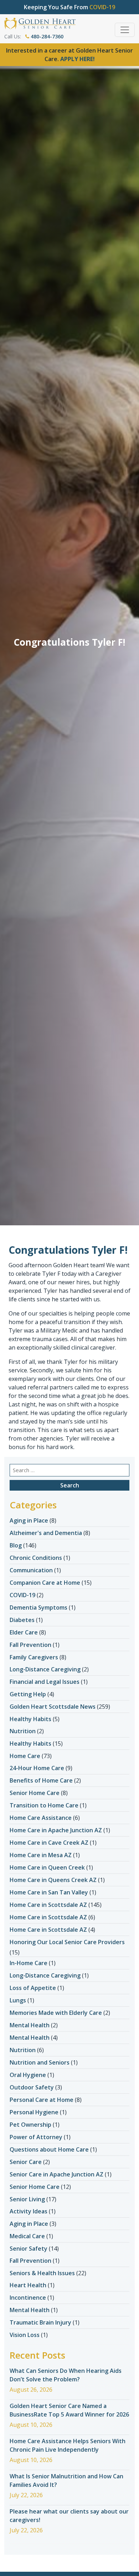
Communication (31, 1570)
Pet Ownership (30, 2125)
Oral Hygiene (28, 2075)
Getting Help (28, 1694)
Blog (16, 1545)
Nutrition (23, 1731)
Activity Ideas (29, 2211)
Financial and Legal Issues (45, 1682)
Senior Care (26, 2162)
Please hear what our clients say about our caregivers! (69, 2516)
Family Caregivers (34, 1657)
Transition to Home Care (44, 1805)
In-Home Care (29, 1963)
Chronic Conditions (36, 1558)
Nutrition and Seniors (40, 2062)
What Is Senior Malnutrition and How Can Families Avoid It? (66, 2480)
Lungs (18, 2000)
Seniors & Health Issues (42, 2273)
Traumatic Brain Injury (40, 2322)
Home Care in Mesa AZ (41, 1855)
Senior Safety (29, 2249)
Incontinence (28, 2298)
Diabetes (22, 1620)
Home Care (25, 1756)
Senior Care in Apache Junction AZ (56, 2174)
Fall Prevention (30, 1645)
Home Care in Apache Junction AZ (56, 1830)
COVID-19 (22, 1595)
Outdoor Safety (32, 2087)
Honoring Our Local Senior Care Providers (67, 1942)
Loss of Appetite (33, 1988)
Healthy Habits (30, 1719)
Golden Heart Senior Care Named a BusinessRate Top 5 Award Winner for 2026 (69, 2410)
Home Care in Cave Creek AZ (49, 1843)
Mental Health (30, 2025)
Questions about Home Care (49, 2149)
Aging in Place (29, 1520)
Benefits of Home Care (41, 1780)
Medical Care (27, 2236)
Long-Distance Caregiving (45, 1669)
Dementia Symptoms (38, 1607)
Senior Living (27, 2199)
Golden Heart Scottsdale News (53, 1707)
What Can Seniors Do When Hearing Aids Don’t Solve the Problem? (66, 2375)
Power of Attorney (36, 2137)
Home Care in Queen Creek (47, 1867)
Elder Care (24, 1632)
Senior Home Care (35, 1793)
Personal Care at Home (42, 2100)
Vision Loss (25, 2335)
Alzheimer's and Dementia (46, 1533)
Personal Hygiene (34, 2112)
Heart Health (28, 2285)
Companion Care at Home (45, 1583)
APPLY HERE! (78, 59)
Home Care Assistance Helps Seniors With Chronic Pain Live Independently (68, 2445)
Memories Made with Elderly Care (56, 2013)
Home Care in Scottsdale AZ (48, 1905)
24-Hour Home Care (37, 1768)
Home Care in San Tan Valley (49, 1892)
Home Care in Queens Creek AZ (53, 1880)
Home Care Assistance (41, 1818)
